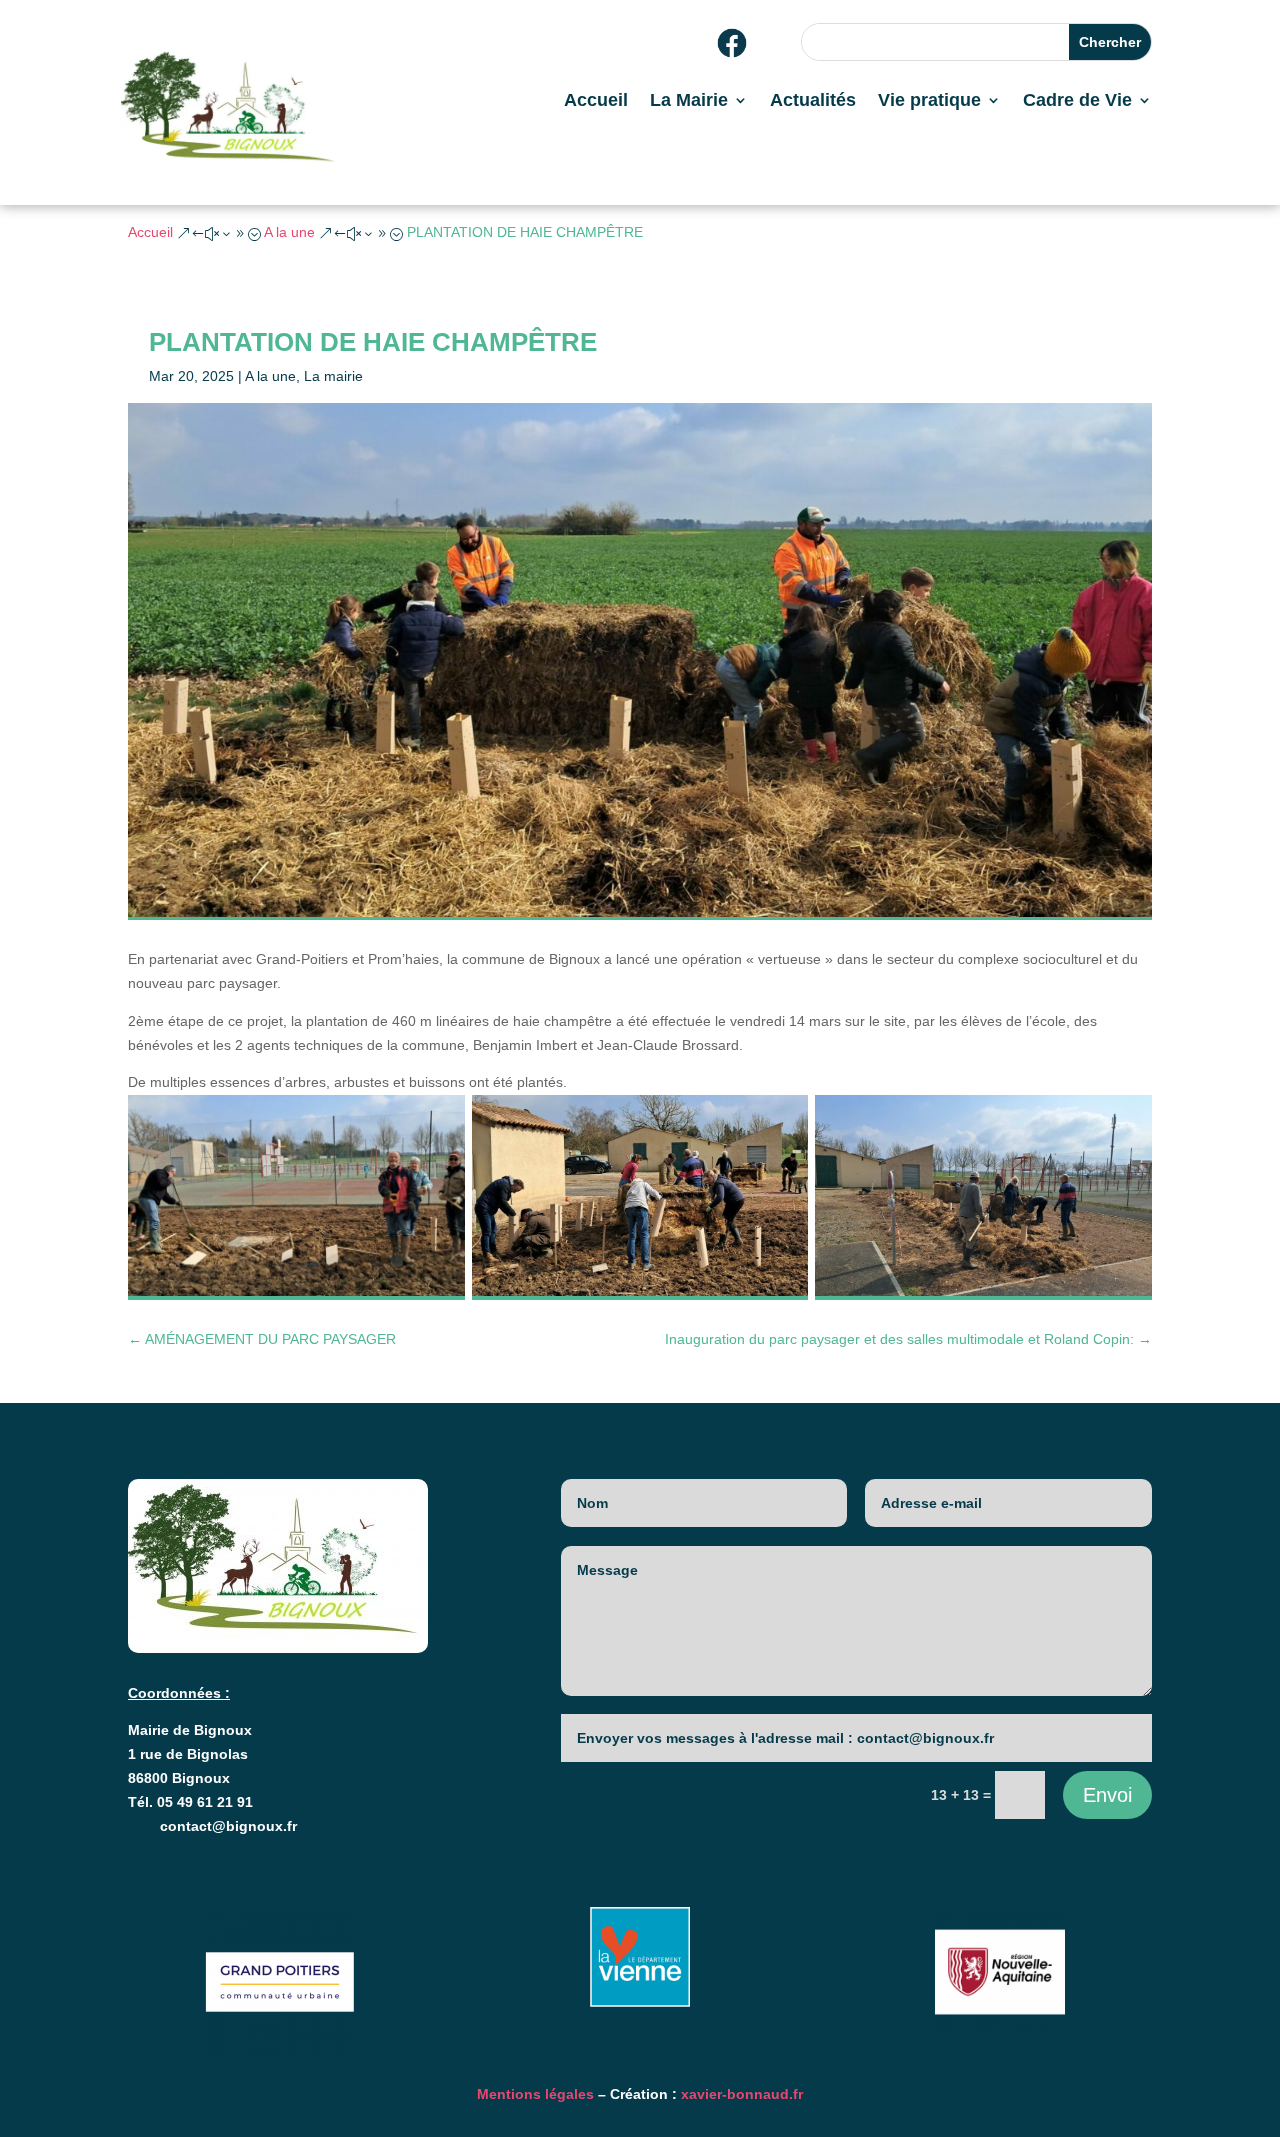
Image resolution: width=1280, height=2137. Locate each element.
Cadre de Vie (1077, 101)
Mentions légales (535, 2094)
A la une (270, 376)
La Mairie (689, 101)
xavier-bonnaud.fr (742, 2094)
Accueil (596, 101)
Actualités (813, 101)
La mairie (333, 376)
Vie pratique (929, 101)
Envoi (1107, 1795)
